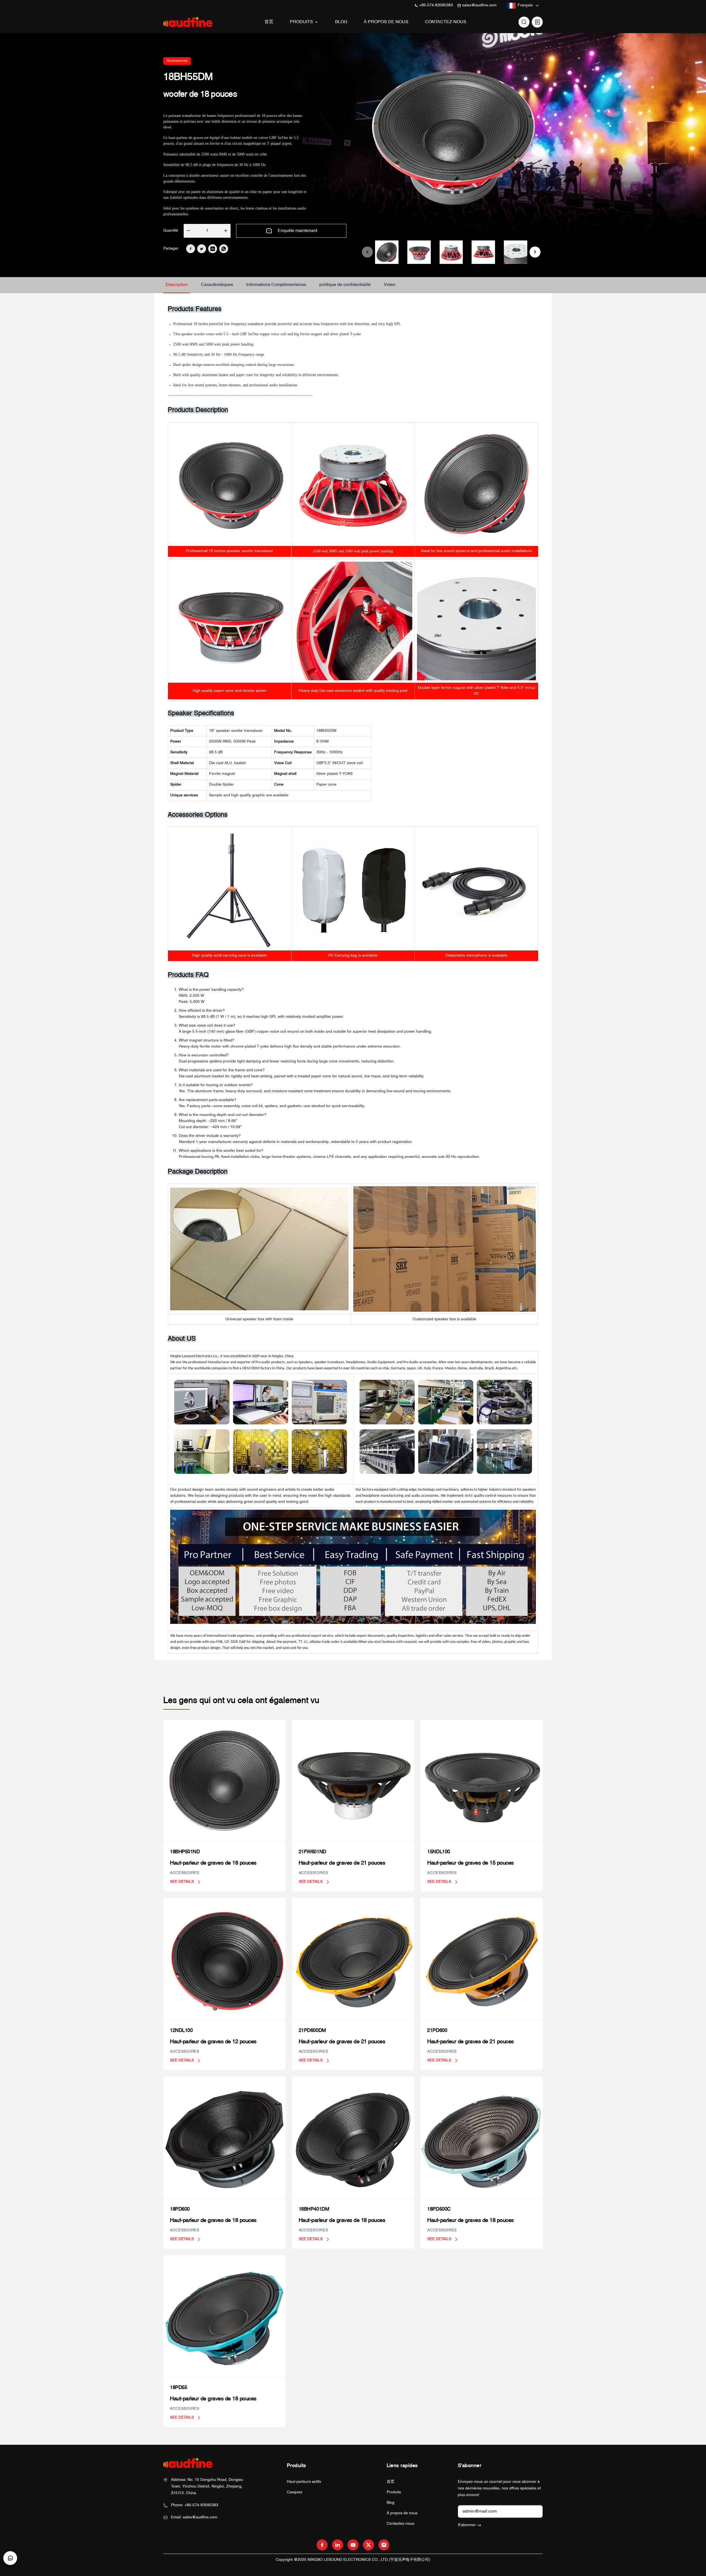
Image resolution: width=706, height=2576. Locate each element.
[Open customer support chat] (10, 2558)
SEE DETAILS (182, 1882)
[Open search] (524, 22)
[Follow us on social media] (322, 2545)
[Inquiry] (537, 22)
